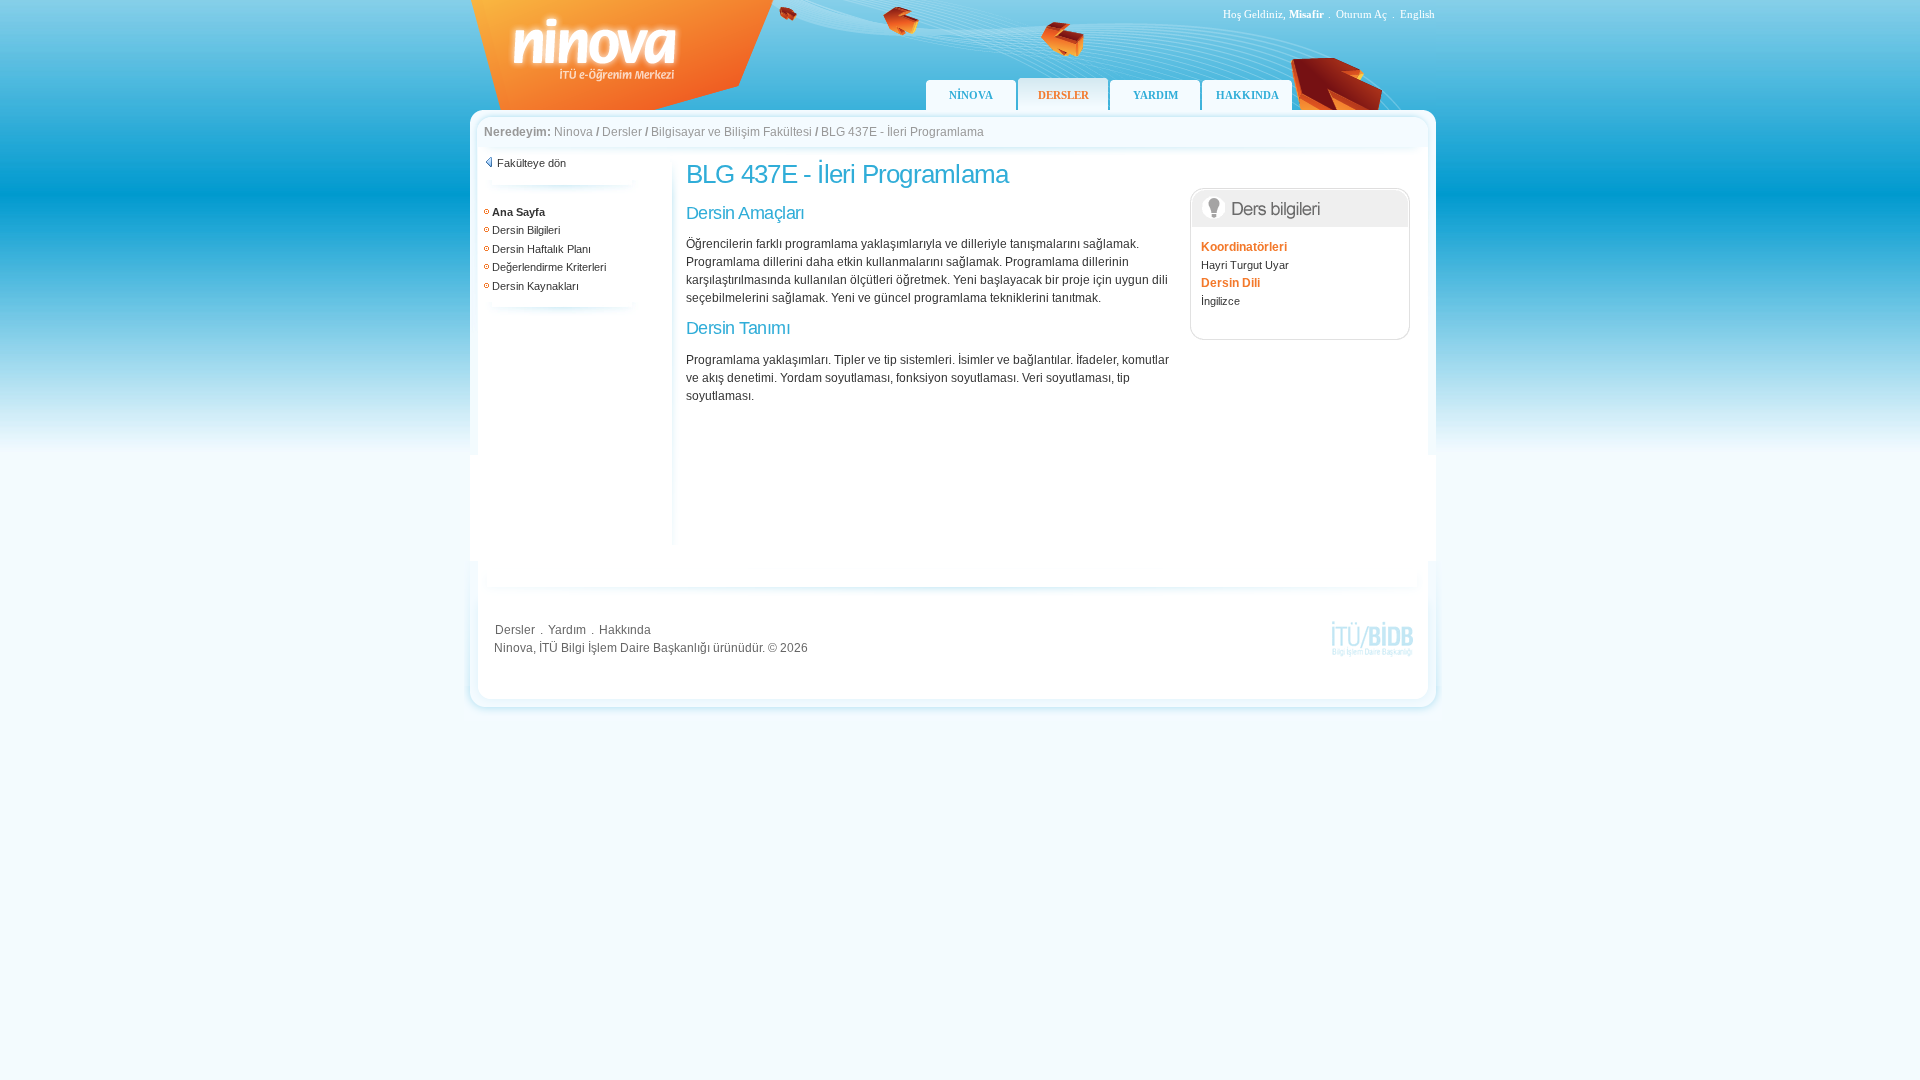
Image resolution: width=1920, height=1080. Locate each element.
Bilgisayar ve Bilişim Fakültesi (731, 132)
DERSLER (1063, 95)
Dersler (622, 132)
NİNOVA (971, 95)
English (1417, 14)
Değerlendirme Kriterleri (549, 267)
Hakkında (625, 630)
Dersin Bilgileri (526, 230)
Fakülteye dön (531, 163)
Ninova (573, 132)
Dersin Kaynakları (535, 286)
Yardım (567, 630)
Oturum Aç (1361, 14)
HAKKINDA (1247, 95)
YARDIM (1155, 95)
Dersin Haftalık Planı (541, 249)
